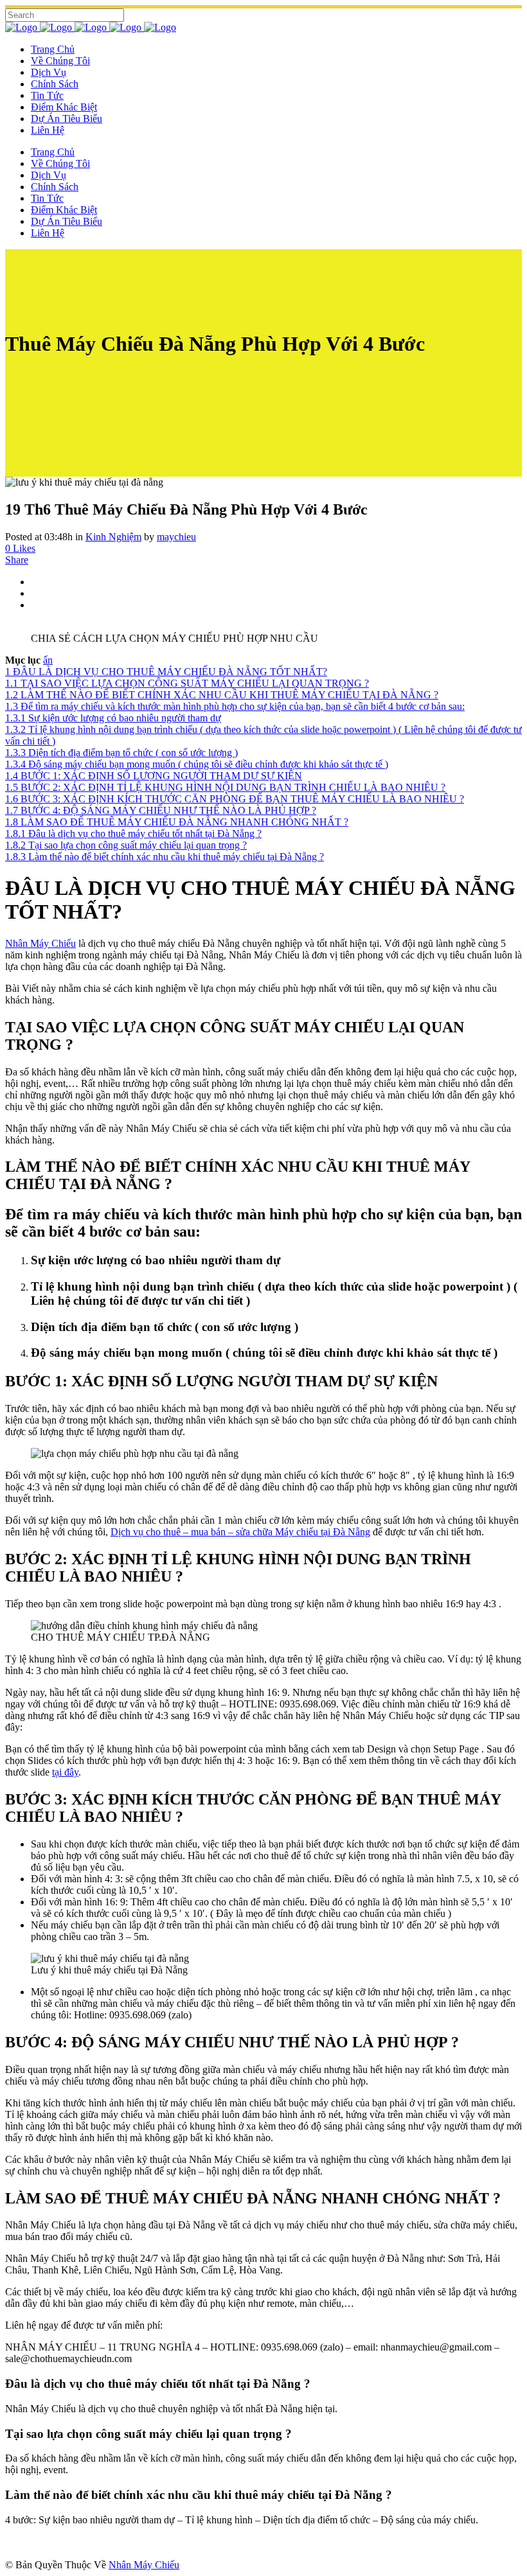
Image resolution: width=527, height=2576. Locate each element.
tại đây (65, 1772)
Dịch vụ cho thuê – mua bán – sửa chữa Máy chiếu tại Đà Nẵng (240, 1532)
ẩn (48, 660)
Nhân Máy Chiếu (40, 943)
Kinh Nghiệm (113, 537)
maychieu (176, 537)
